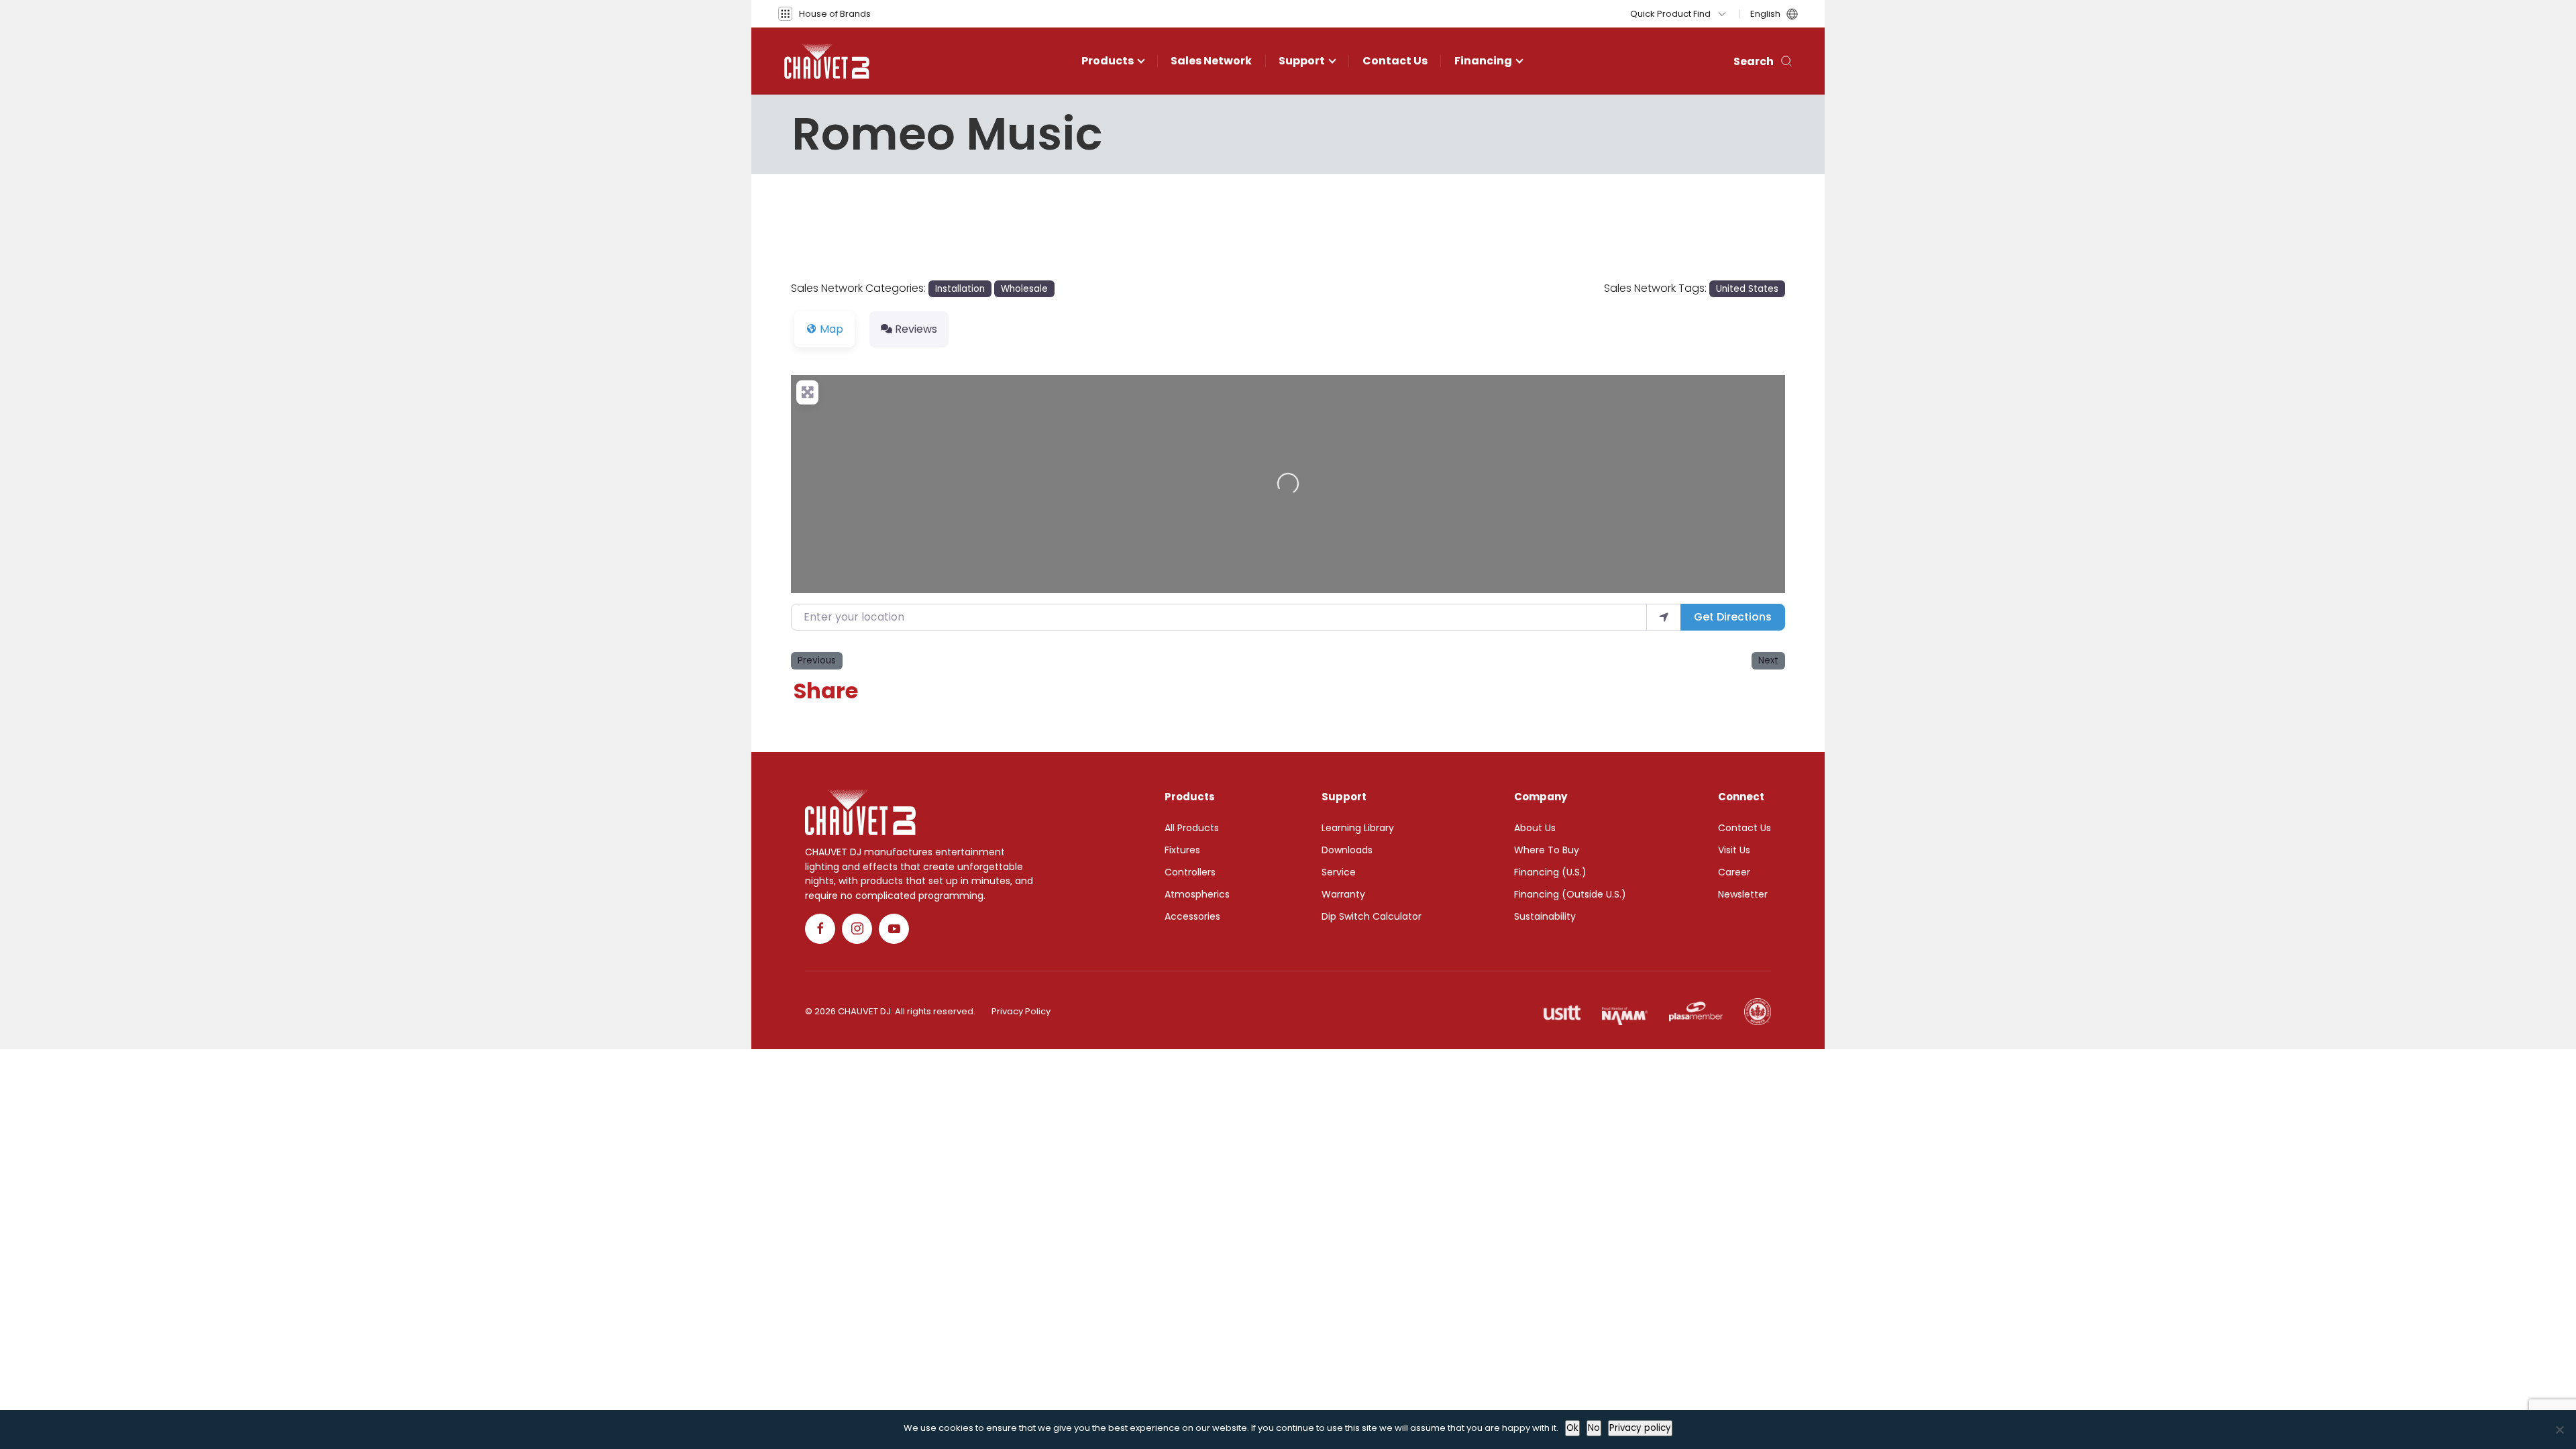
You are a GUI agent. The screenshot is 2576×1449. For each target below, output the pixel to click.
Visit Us (1734, 850)
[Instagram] (857, 929)
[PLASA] (1696, 1012)
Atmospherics (1197, 894)
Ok (1572, 1428)
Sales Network (1211, 61)
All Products (1192, 828)
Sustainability (1545, 916)
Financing (1483, 61)
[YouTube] (894, 929)
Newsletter (1743, 894)
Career (1734, 872)
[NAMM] (1625, 1012)
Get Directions (1733, 617)
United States (1747, 289)
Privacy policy (1640, 1428)
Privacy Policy (1021, 1011)
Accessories (1192, 916)
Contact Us (1395, 61)
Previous (817, 660)
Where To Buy (1547, 850)
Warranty (1343, 894)
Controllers (1190, 872)
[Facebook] (820, 929)
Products (1108, 61)
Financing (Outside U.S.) (1570, 894)
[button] (824, 14)
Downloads (1347, 850)
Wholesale (1024, 289)
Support (1302, 61)
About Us (1535, 828)
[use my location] (1664, 617)
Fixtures (1182, 850)
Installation (960, 289)
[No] (2559, 1430)
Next (1768, 660)
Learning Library (1358, 828)
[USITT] (1562, 1012)
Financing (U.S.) (1550, 872)
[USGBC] (1758, 1012)
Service (1339, 872)
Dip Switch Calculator (1372, 916)
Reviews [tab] (916, 329)
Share (826, 691)
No (1594, 1428)
